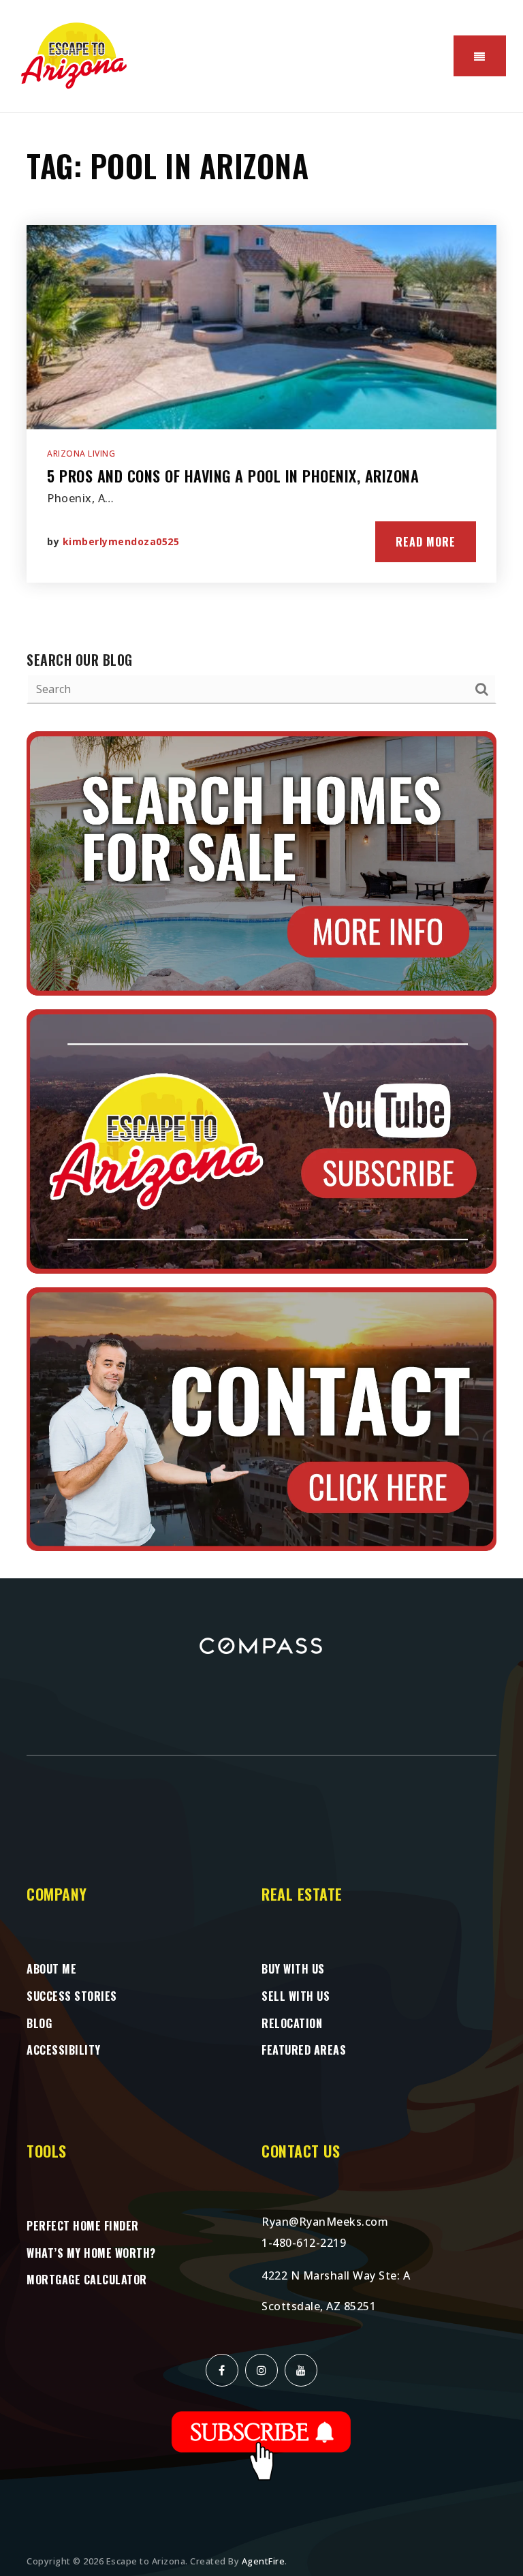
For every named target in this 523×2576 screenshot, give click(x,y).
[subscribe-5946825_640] (261, 2444)
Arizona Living (81, 454)
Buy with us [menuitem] (293, 1969)
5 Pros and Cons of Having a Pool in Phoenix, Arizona (233, 476)
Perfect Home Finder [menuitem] (83, 2226)
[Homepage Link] (75, 55)
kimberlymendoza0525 (121, 541)
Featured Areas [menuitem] (304, 2050)
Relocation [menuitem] (292, 2023)
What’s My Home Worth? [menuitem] (91, 2253)
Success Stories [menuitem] (72, 1996)
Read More (426, 542)
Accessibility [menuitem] (64, 2050)
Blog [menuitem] (39, 2023)
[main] (261, 846)
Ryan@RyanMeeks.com (325, 2222)
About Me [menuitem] (51, 1969)
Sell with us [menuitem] (296, 1996)
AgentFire (264, 2561)
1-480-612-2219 (304, 2243)
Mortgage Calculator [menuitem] (87, 2280)
